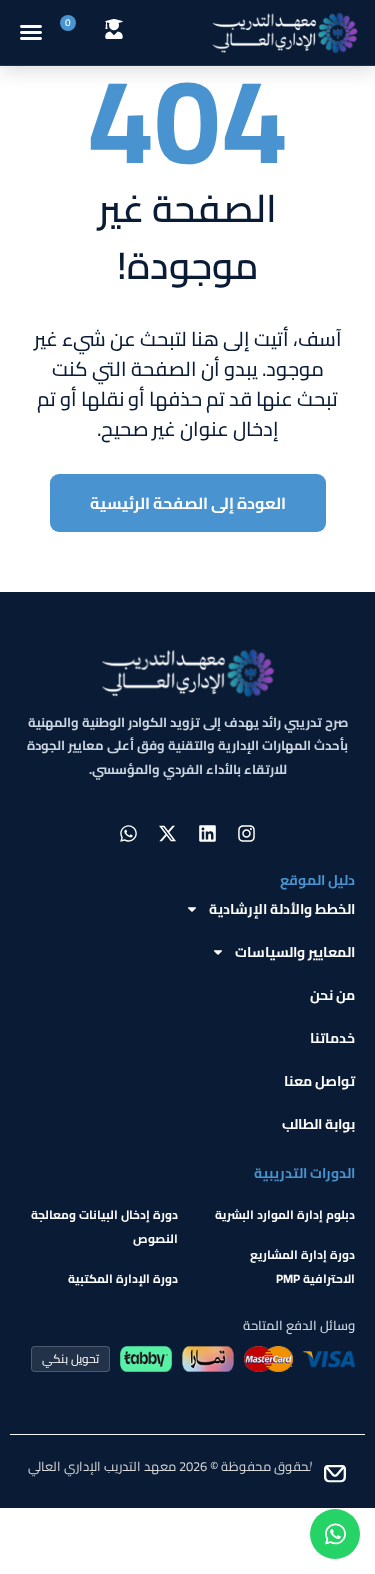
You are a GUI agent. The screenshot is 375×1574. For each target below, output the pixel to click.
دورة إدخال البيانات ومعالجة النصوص (104, 1226)
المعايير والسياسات (295, 952)
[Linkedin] (207, 833)
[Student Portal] (114, 29)
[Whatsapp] (129, 833)
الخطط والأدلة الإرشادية (282, 909)
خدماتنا (332, 1038)
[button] (31, 32)
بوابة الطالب (318, 1124)
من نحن (332, 995)
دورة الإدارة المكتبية (123, 1278)
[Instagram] (246, 833)
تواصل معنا (319, 1081)
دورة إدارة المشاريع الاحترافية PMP (302, 1266)
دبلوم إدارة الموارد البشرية (285, 1214)
